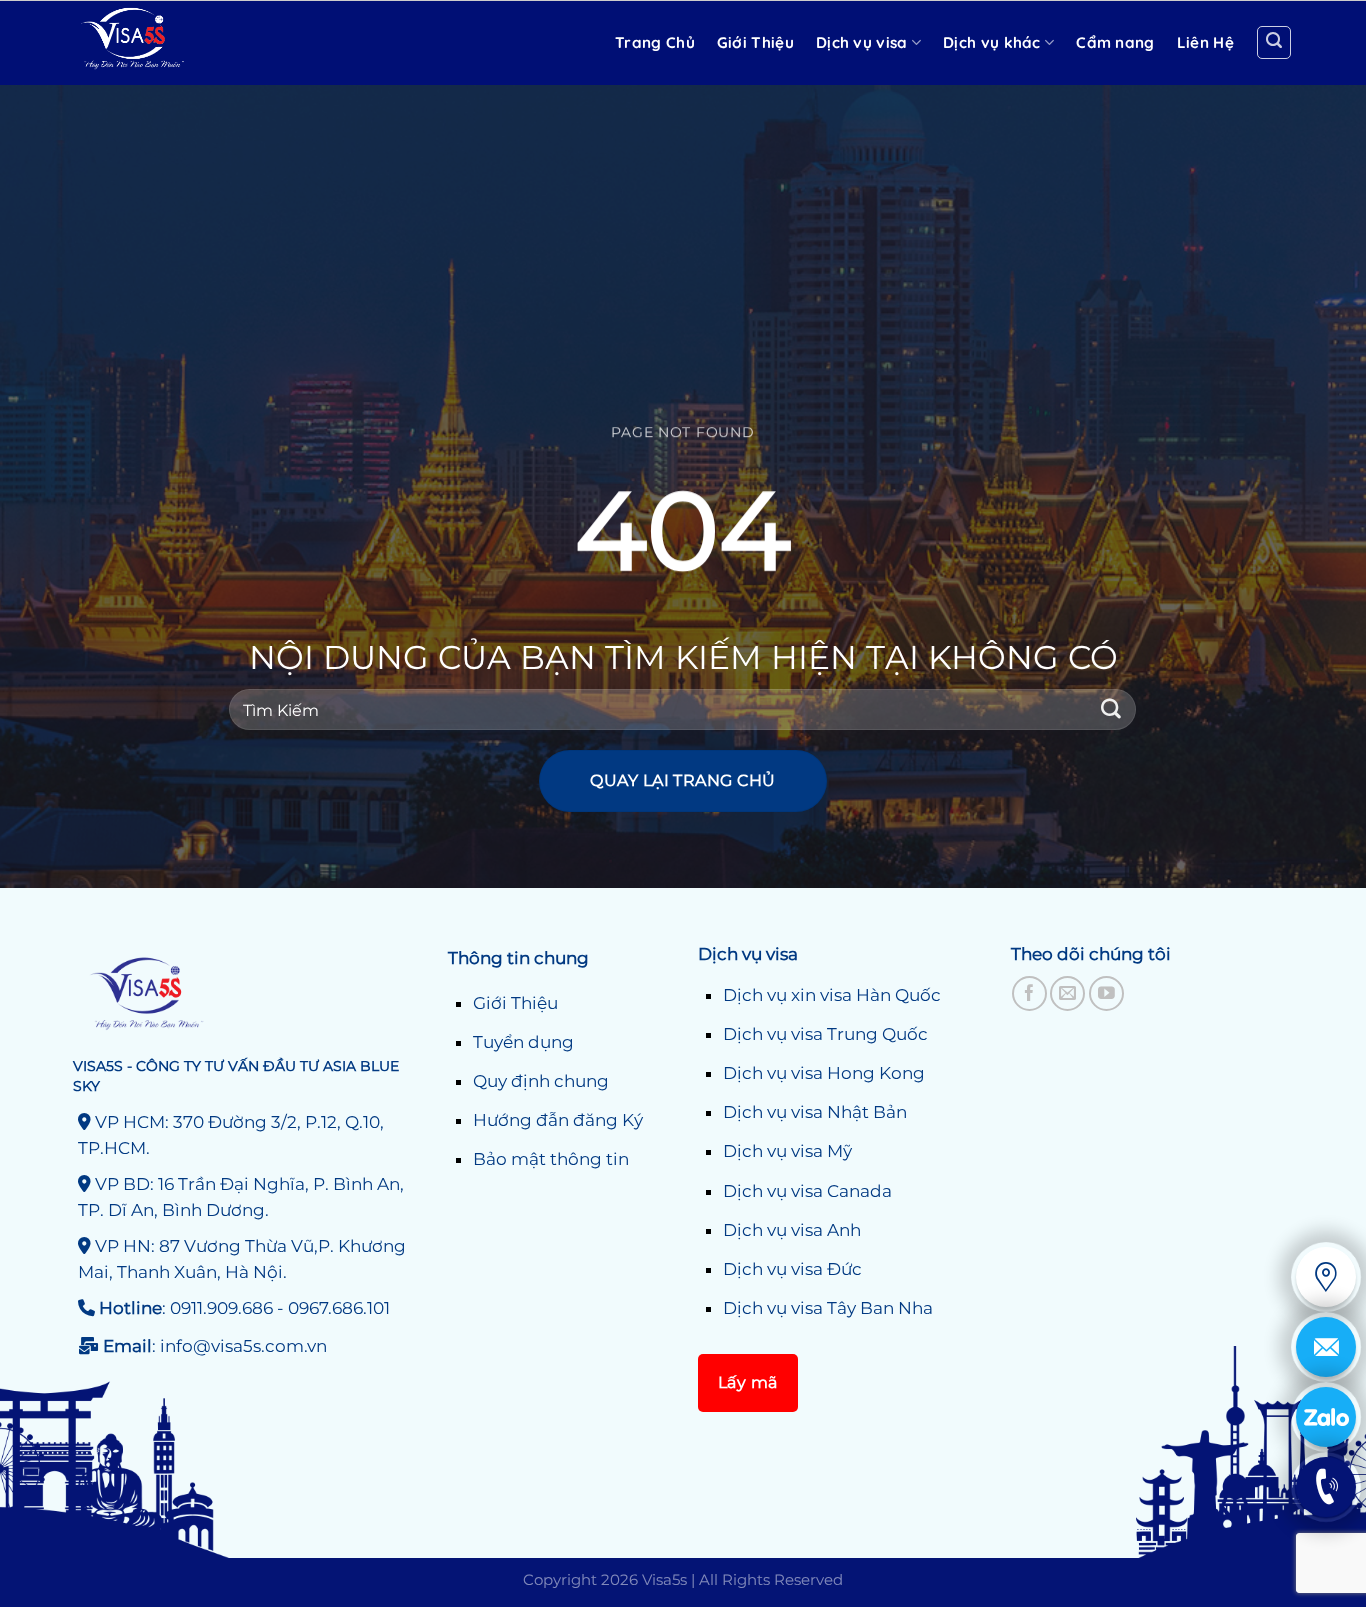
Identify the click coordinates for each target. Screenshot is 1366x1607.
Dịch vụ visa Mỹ (787, 1151)
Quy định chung (541, 1081)
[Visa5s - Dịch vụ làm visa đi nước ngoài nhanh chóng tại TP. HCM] (178, 43)
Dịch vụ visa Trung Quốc (825, 1034)
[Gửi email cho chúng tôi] (1067, 993)
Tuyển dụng (523, 1042)
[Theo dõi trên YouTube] (1106, 993)
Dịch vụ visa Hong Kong (824, 1073)
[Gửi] (1112, 709)
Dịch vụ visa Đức (792, 1269)
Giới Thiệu (515, 1003)
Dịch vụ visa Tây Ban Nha (828, 1308)
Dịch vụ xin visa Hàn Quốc (832, 995)
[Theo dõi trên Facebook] (1029, 993)
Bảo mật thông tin (551, 1159)
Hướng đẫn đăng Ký (558, 1120)
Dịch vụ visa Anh (792, 1230)
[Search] (1274, 43)
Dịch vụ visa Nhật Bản (815, 1112)
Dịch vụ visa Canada (807, 1191)
